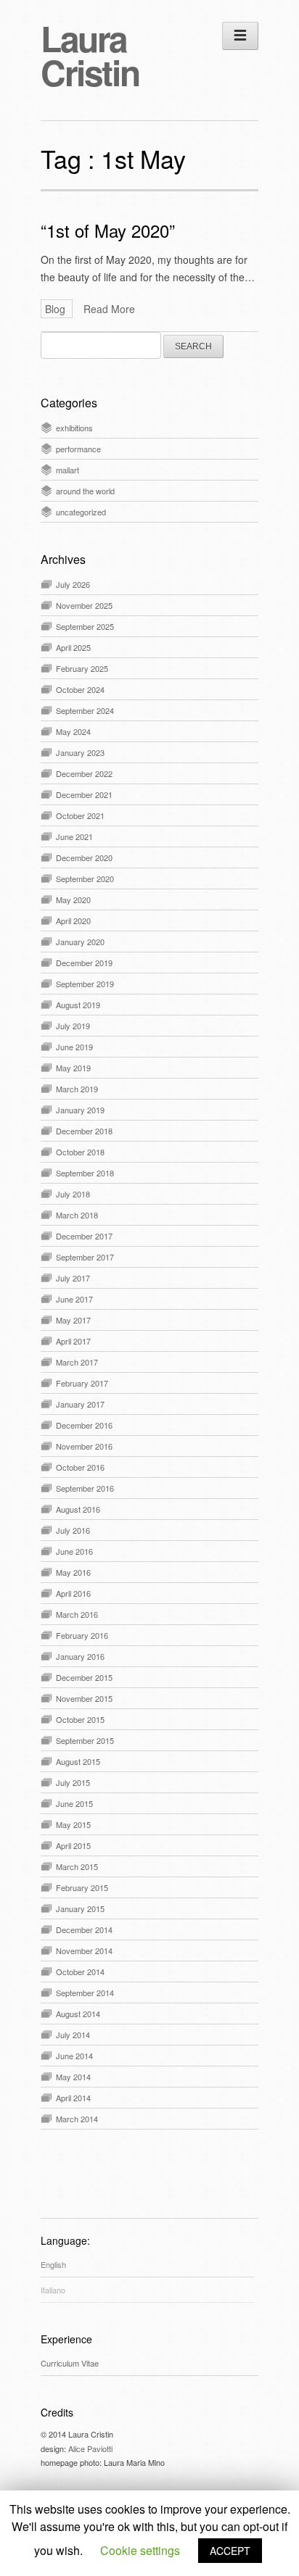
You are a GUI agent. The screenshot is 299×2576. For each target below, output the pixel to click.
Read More (109, 309)
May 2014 (73, 2077)
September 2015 (85, 1740)
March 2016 (77, 1614)
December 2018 (84, 1131)
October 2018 (80, 1152)
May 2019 (73, 1068)
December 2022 (84, 773)
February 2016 (82, 1635)
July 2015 (73, 1782)
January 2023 (80, 752)
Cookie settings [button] (140, 2550)
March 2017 (77, 1362)
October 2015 (80, 1719)
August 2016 (78, 1509)
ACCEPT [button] (230, 2551)
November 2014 (84, 1950)
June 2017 (74, 1299)
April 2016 (73, 1593)
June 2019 (74, 1047)
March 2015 (77, 1866)
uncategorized (81, 512)
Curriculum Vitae (70, 2363)
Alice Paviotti (90, 2448)
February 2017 (82, 1383)
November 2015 (84, 1698)
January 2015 (80, 1908)
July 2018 (73, 1194)
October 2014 (80, 1972)
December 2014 (84, 1929)
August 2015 (78, 1761)
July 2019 (73, 1026)
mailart (67, 470)
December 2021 (84, 794)
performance (78, 449)
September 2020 (85, 878)
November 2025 (84, 605)
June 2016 (74, 1551)
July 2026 (73, 584)
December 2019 (84, 963)
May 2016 (73, 1572)
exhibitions (74, 428)
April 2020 (73, 921)
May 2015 (73, 1824)
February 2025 (82, 668)
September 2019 (85, 984)
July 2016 (73, 1530)
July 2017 (73, 1278)
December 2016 (84, 1425)
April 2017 (73, 1341)
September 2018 (85, 1173)
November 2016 (84, 1446)
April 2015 (73, 1845)
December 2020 (84, 857)
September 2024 (85, 710)
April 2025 (73, 647)
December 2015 (84, 1677)
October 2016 (80, 1467)
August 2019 (78, 1005)
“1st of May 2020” (108, 230)
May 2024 (73, 731)
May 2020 (73, 899)
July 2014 (73, 2035)
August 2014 (78, 2014)
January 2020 (80, 942)
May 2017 (73, 1320)
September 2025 (85, 626)
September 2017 (85, 1257)
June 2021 (74, 836)
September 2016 (85, 1488)
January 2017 (80, 1404)
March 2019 (77, 1089)
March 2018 (77, 1215)
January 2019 (80, 1110)
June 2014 (74, 2056)
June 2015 (74, 1803)
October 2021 (80, 815)
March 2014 (77, 2119)
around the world (85, 491)
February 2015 (82, 1887)
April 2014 (73, 2098)
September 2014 (85, 1993)
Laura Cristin (90, 55)
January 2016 (80, 1656)
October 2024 (80, 689)
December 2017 (84, 1236)
